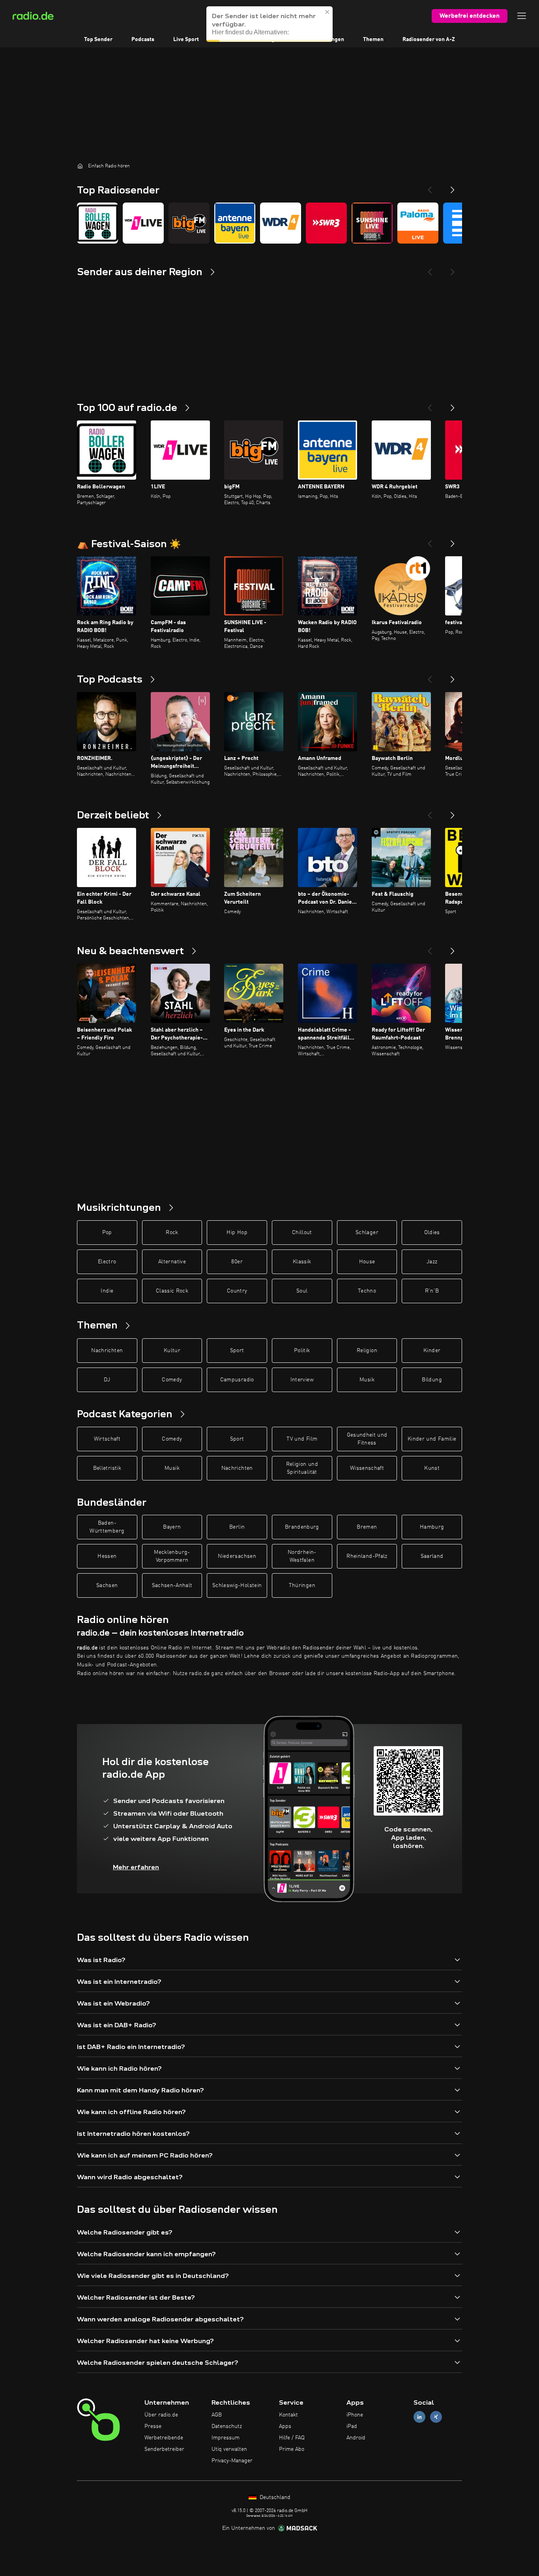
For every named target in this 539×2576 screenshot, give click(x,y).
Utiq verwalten (229, 2449)
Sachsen (107, 1585)
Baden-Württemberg (107, 1527)
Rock (172, 1233)
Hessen (107, 1556)
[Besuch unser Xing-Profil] (436, 2417)
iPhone (355, 2415)
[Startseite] (80, 166)
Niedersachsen (237, 1556)
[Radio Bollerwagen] (97, 223)
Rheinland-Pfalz (367, 1556)
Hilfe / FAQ (292, 2438)
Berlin (237, 1527)
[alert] (269, 24)
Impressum (226, 2438)
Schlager (367, 1233)
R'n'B (432, 1291)
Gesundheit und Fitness (367, 1439)
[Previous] (430, 187)
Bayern (172, 1527)
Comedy (172, 1380)
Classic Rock (172, 1291)
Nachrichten (107, 1351)
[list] (269, 223)
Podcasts (143, 39)
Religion (367, 1351)
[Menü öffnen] (522, 16)
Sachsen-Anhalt (172, 1585)
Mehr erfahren (136, 1867)
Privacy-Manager (232, 2461)
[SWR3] (326, 223)
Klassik (302, 1262)
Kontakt (288, 2415)
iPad (352, 2426)
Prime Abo (292, 2449)
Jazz (432, 1262)
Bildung (432, 1380)
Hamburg (432, 1527)
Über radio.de (161, 2415)
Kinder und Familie (432, 1439)
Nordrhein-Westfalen (302, 1556)
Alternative (172, 1262)
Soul (302, 1291)
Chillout (302, 1233)
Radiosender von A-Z (429, 39)
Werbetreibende (164, 2438)
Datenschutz (227, 2426)
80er (237, 1262)
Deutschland (274, 2497)
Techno (367, 1291)
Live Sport (186, 39)
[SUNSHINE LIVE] (372, 223)
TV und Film (302, 1439)
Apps (285, 2426)
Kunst (432, 1468)
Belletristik (107, 1468)
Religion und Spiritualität (302, 1468)
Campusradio (237, 1380)
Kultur (172, 1351)
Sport (237, 1351)
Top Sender (98, 39)
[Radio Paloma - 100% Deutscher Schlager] (418, 223)
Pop (107, 1233)
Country (237, 1291)
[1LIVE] (143, 223)
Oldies (432, 1233)
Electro (107, 1262)
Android (356, 2438)
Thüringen (302, 1585)
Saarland (432, 1556)
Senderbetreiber (164, 2449)
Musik (367, 1380)
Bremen (367, 1527)
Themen (373, 39)
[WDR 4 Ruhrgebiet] (281, 223)
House (367, 1262)
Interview (302, 1380)
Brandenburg (302, 1527)
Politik (302, 1351)
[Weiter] (453, 405)
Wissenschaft (367, 1468)
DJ (107, 1380)
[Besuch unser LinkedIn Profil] (419, 2417)
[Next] (453, 187)
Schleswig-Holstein (237, 1585)
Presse (153, 2426)
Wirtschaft (107, 1439)
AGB (217, 2415)
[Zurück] (430, 405)
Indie (107, 1291)
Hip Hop (237, 1233)
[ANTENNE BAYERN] (235, 223)
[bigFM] (189, 223)
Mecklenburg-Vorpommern (172, 1556)
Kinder (432, 1351)
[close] (328, 12)
